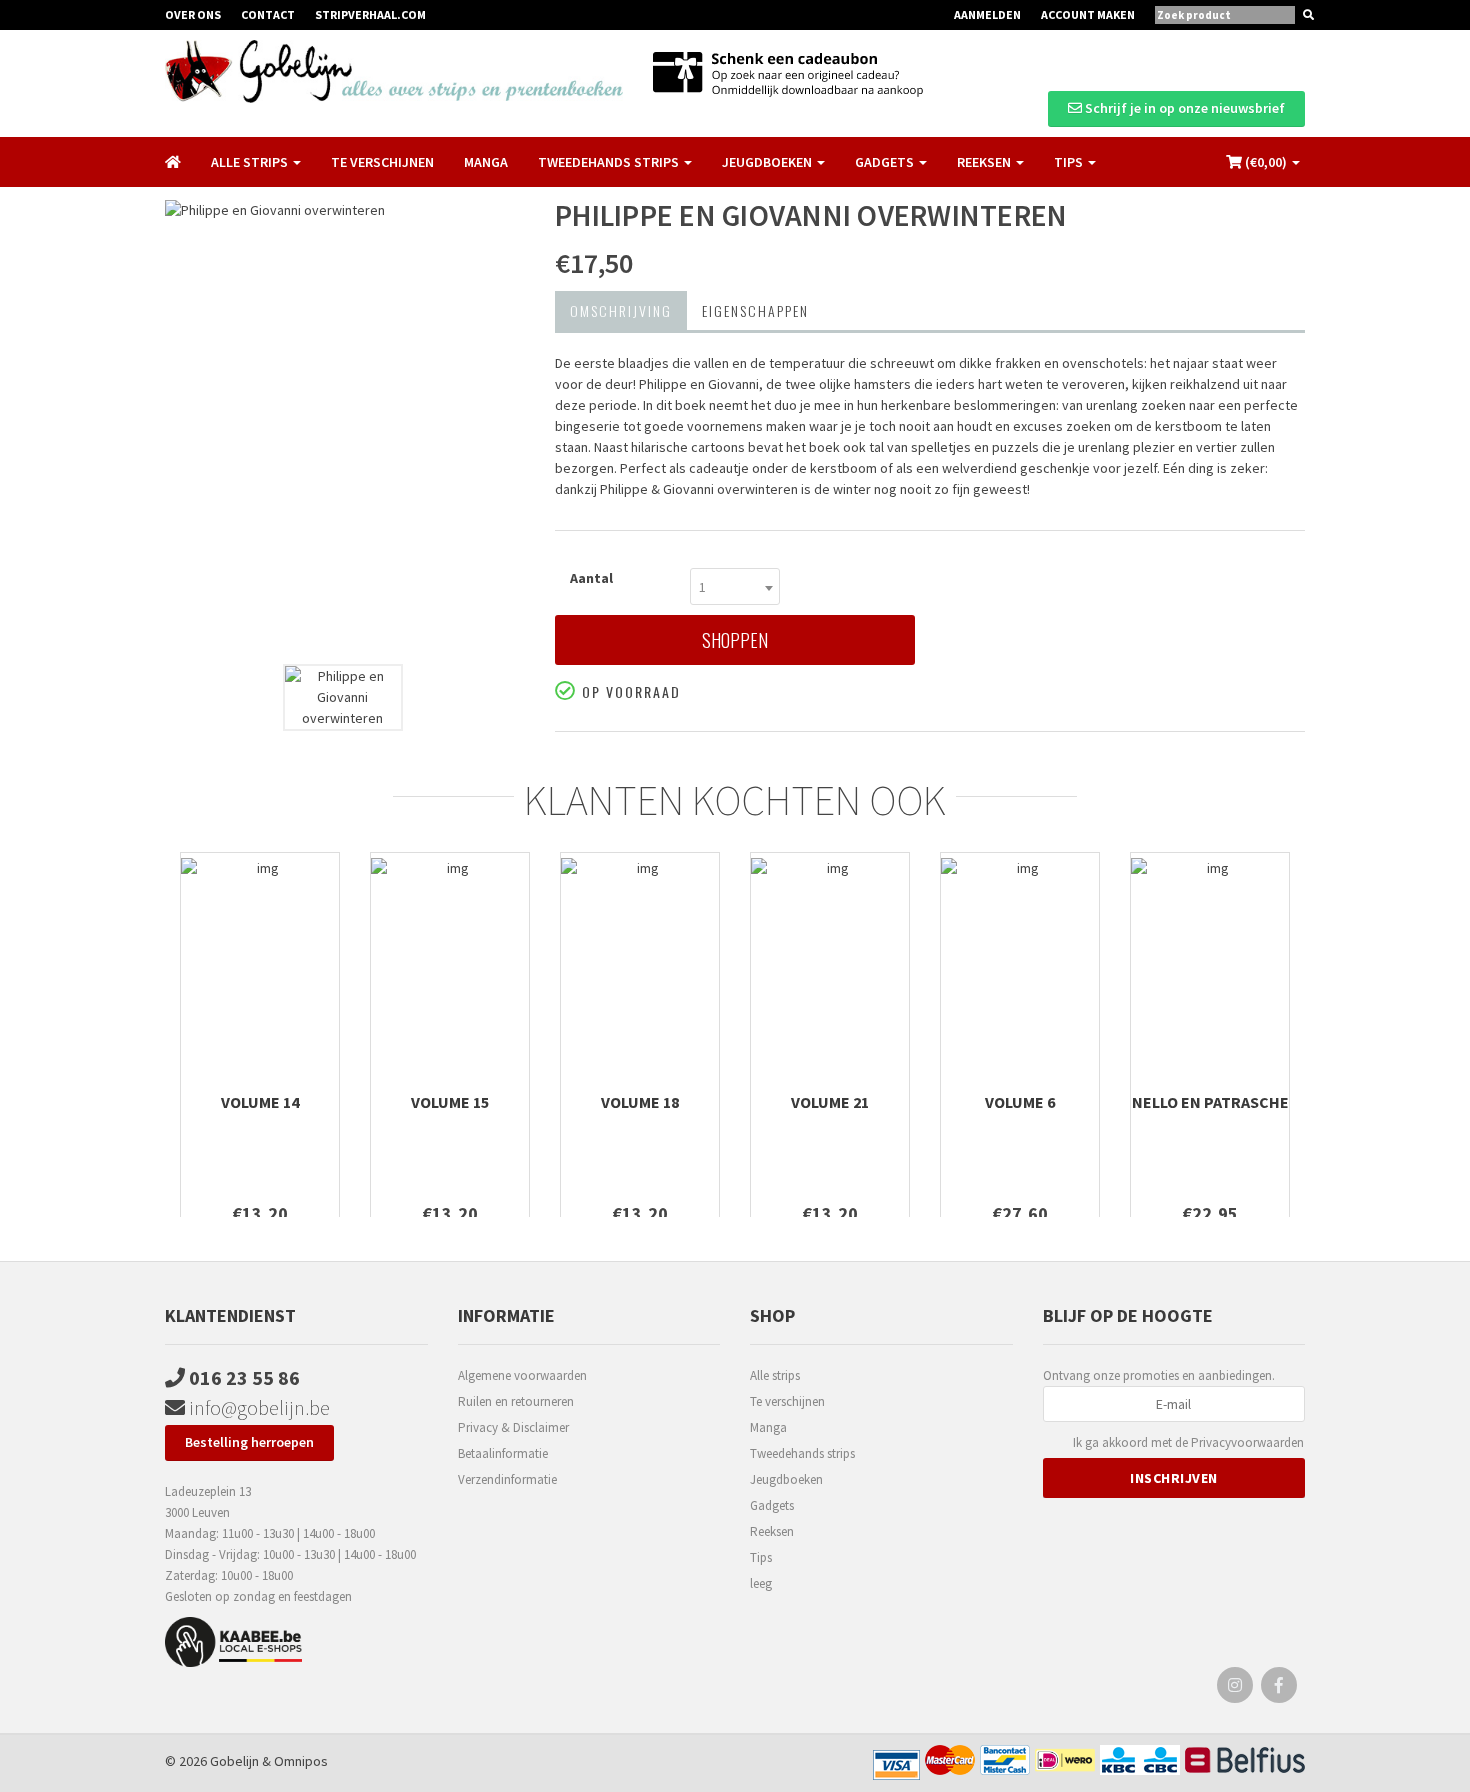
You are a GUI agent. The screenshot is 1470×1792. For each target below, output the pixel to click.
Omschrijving (621, 310)
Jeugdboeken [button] (768, 162)
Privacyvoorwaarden (1247, 1442)
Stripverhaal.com (370, 14)
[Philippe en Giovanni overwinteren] (345, 427)
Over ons (193, 14)
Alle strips (775, 1375)
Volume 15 (450, 1102)
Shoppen (735, 640)
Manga (486, 162)
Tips (761, 1557)
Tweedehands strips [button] (610, 162)
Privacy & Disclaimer (513, 1427)
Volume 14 (260, 1102)
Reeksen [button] (985, 162)
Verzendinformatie (507, 1479)
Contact (268, 14)
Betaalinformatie (503, 1453)
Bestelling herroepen (249, 1442)
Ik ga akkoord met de (1188, 1442)
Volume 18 (640, 1102)
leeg (761, 1583)
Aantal (591, 578)
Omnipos (301, 1761)
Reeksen (772, 1531)
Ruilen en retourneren (516, 1401)
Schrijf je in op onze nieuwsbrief (1183, 108)
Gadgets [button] (886, 162)
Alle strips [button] (251, 162)
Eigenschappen (755, 310)
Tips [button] (1070, 162)
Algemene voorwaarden (522, 1375)
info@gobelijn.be (257, 1407)
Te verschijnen (382, 162)
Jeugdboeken (786, 1479)
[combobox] (735, 586)
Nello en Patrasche (1210, 1102)
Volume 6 (1020, 1102)
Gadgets (772, 1505)
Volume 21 (830, 1102)
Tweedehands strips (802, 1453)
